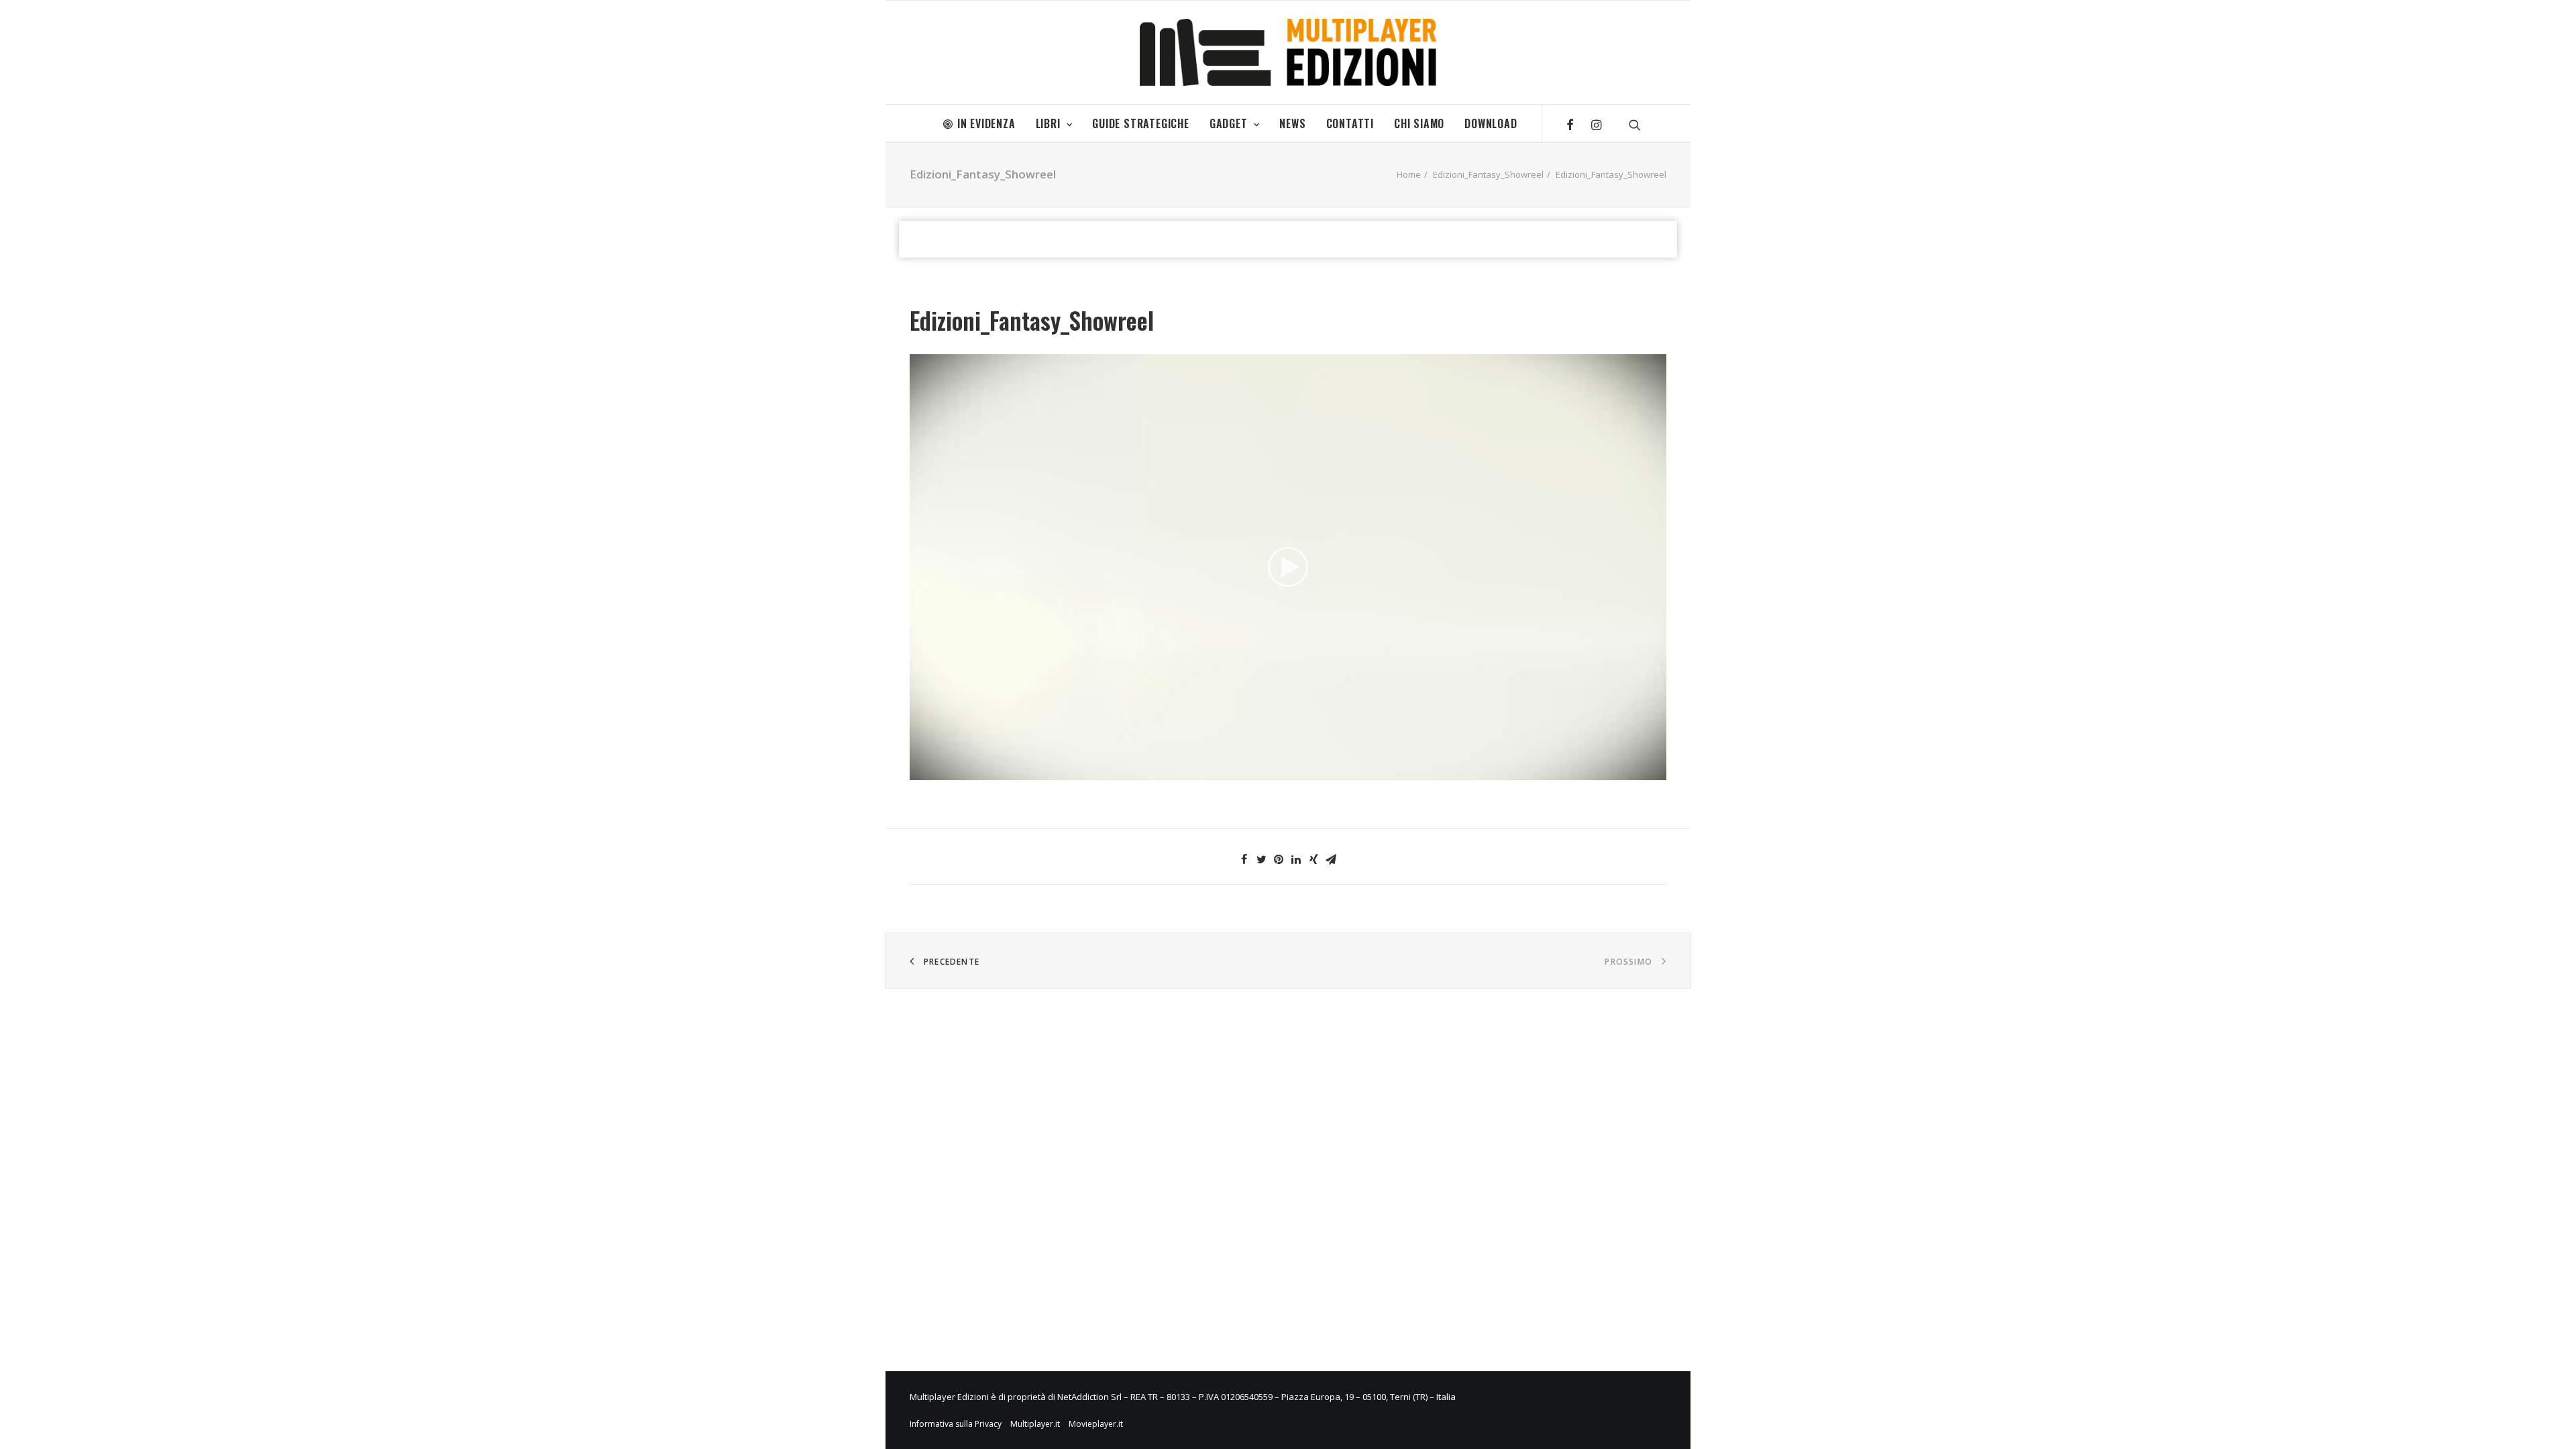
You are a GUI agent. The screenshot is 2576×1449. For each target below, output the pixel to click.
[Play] (918, 770)
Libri (1048, 123)
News (1292, 123)
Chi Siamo (1419, 123)
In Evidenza (986, 123)
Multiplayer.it (1035, 1424)
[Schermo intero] (1656, 770)
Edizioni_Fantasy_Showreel (1488, 174)
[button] (1288, 567)
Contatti (1350, 123)
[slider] (1279, 770)
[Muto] (1639, 770)
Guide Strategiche (1141, 123)
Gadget (1229, 123)
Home (1409, 174)
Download (1491, 123)
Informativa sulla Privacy (956, 1424)
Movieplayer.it (1096, 1424)
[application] (1288, 567)
